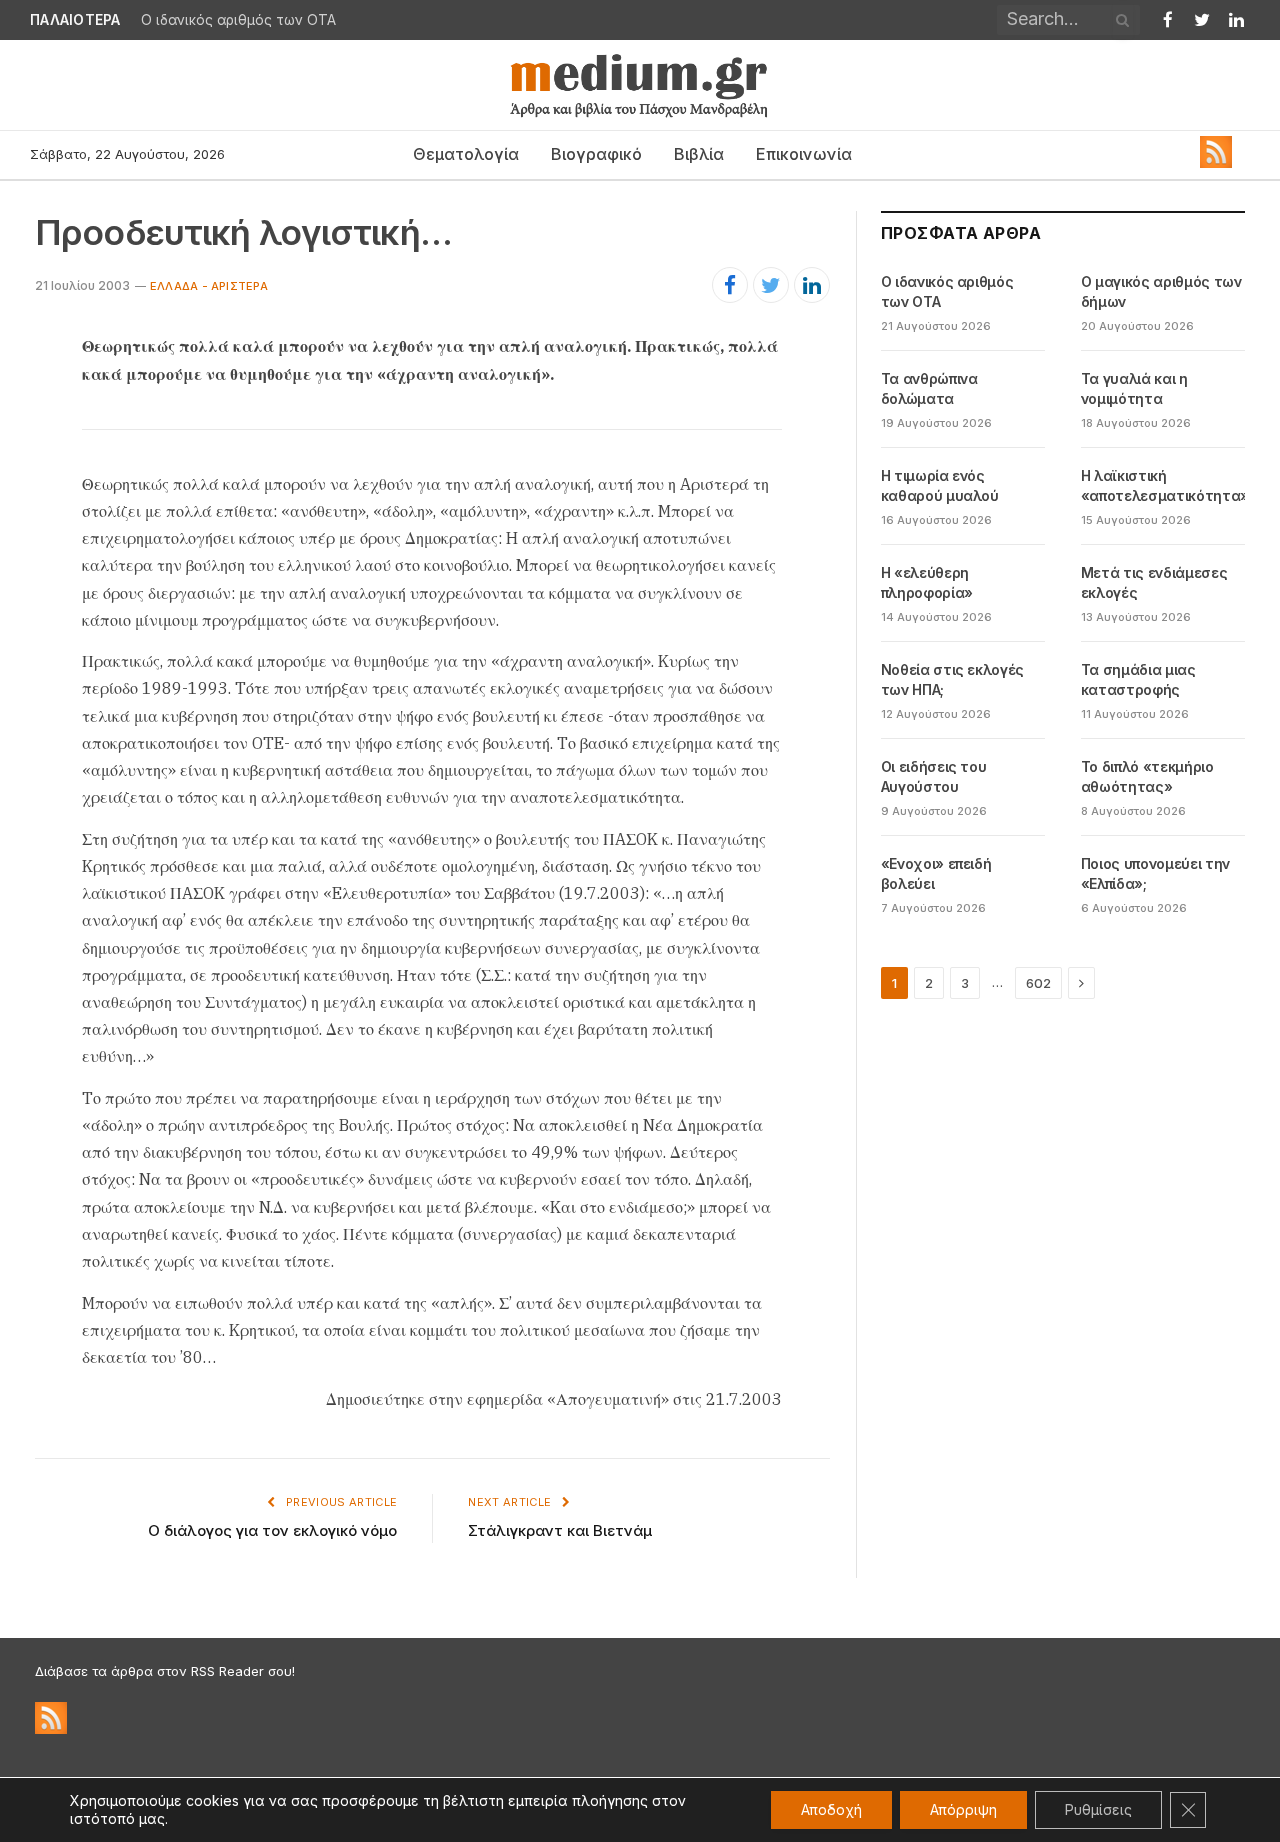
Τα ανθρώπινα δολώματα (929, 388)
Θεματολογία (466, 154)
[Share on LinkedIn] (812, 285)
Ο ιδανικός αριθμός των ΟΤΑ (238, 20)
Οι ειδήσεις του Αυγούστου (934, 776)
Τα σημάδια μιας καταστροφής (1138, 679)
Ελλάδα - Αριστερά (209, 286)
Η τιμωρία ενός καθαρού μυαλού (940, 485)
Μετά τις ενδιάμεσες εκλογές (1154, 582)
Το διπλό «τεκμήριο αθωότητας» (1147, 776)
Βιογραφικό (596, 154)
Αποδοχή (831, 1809)
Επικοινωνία (804, 154)
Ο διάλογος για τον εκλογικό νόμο (272, 1530)
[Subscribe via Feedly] (1216, 163)
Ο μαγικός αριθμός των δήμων (1161, 291)
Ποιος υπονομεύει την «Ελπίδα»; (1155, 873)
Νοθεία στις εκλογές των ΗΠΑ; (952, 679)
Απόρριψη (963, 1809)
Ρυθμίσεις (1098, 1809)
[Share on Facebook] (730, 285)
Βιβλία (699, 154)
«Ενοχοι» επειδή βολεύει (936, 873)
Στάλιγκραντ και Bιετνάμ (560, 1530)
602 (1038, 983)
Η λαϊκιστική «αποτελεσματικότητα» (1165, 485)
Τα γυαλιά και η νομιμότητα (1134, 388)
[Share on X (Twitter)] (771, 285)
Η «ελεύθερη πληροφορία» (927, 582)
